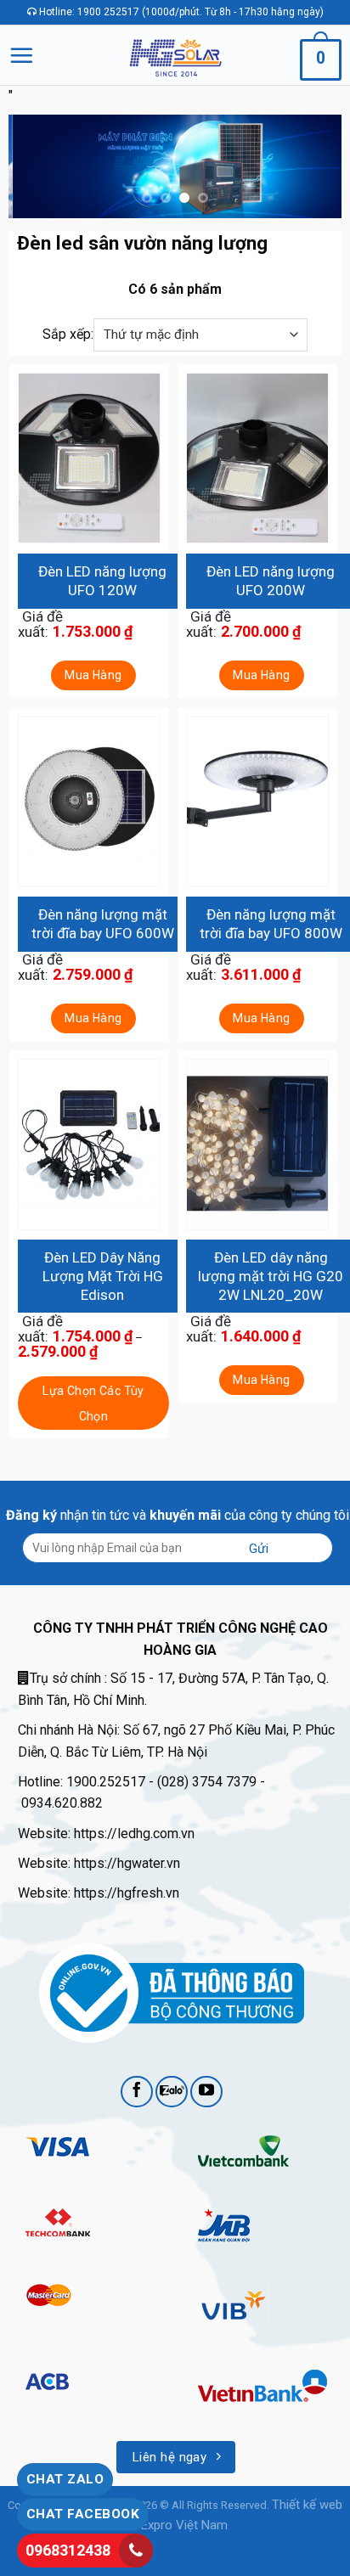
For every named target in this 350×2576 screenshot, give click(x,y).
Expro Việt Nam (184, 2525)
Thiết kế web (307, 2505)
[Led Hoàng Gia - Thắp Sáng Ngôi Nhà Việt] (175, 55)
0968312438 (68, 2550)
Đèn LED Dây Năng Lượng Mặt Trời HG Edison (103, 1276)
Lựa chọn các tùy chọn (93, 1404)
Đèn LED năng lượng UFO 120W (102, 581)
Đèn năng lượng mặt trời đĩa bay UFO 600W (103, 924)
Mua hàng (93, 675)
